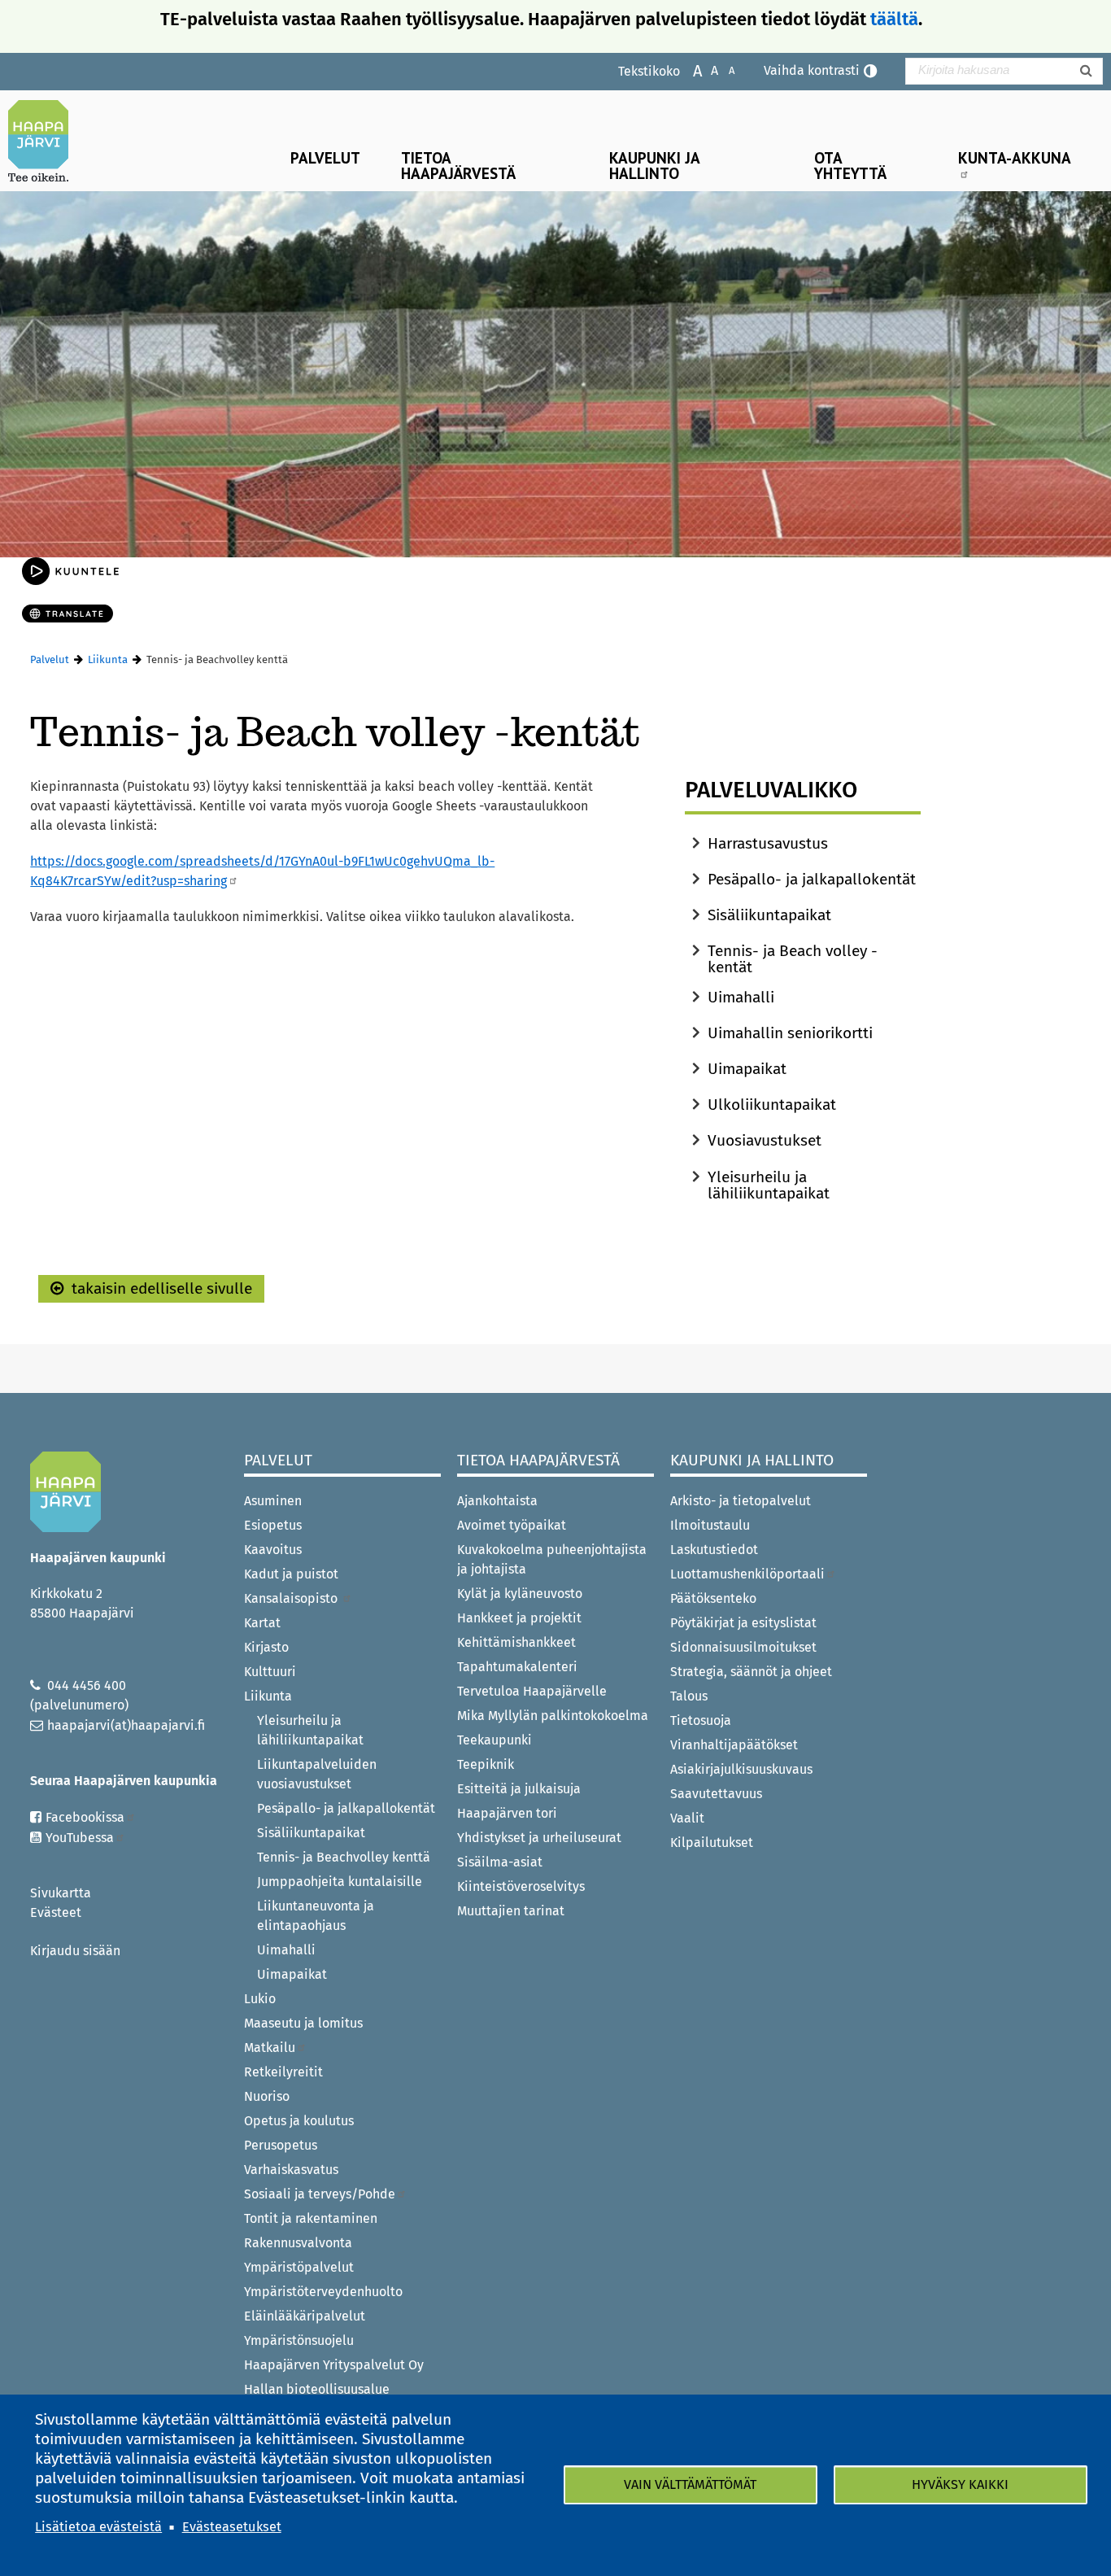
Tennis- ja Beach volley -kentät (793, 959)
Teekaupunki (495, 1740)
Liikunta (108, 659)
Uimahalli (741, 997)
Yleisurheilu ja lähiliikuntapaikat (769, 1185)
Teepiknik (486, 1764)
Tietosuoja (701, 1720)
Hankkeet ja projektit (519, 1618)
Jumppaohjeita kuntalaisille (340, 1882)
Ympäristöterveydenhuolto (323, 2292)
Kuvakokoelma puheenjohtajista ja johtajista (552, 1559)
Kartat (262, 1623)
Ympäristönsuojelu (299, 2340)
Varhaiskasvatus (291, 2170)
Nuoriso (267, 2096)
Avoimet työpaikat (512, 1525)
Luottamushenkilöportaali (747, 1574)
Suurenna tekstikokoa (689, 70)
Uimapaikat (747, 1069)
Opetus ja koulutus (299, 2121)
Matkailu (270, 2048)
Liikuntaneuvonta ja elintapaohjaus (316, 1916)
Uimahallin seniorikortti (790, 1033)
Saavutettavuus (716, 1794)
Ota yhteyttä (850, 165)
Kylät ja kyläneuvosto (520, 1594)
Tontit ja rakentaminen (311, 2218)
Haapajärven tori (507, 1813)
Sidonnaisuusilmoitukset (743, 1647)
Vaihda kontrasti (812, 70)
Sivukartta (61, 1893)
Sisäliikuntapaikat (769, 915)
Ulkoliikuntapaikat (772, 1105)
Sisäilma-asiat (500, 1862)
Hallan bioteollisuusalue (317, 2389)
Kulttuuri (270, 1672)
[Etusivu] (45, 141)
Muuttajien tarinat (511, 1911)
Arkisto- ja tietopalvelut (741, 1501)
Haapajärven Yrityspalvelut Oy (334, 2365)
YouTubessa (80, 1838)
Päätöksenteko (713, 1598)
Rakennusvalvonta (298, 2243)
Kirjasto (266, 1647)
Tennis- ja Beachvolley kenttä (344, 1857)
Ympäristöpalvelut (299, 2267)
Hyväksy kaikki (960, 2484)
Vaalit (687, 1818)
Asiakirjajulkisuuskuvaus (741, 1769)
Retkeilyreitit (283, 2072)
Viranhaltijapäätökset (734, 1745)
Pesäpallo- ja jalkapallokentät (812, 879)
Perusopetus (281, 2145)
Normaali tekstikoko (706, 70)
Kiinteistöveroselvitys (521, 1886)
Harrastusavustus (768, 843)
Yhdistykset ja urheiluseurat (539, 1838)
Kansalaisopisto (292, 1598)
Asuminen (273, 1501)
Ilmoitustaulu (710, 1525)
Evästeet (56, 1912)
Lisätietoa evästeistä (98, 2527)
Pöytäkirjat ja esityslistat (743, 1623)
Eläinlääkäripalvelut (305, 2316)
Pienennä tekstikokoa (723, 70)
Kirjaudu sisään (75, 1951)
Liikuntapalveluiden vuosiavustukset (317, 1774)
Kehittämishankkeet (516, 1642)
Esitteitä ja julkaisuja (519, 1789)
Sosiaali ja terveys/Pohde (320, 2194)
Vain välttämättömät (690, 2484)
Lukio (260, 1999)
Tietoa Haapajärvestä (458, 165)
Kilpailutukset (712, 1842)
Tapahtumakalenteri (517, 1667)
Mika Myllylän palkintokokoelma (553, 1716)
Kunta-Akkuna (1015, 157)
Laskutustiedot (714, 1550)
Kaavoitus (273, 1550)
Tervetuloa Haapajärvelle (532, 1691)
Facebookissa (85, 1817)
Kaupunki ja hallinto (655, 165)
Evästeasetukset (232, 2527)
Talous (689, 1696)
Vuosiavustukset (765, 1140)
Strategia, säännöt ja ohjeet (751, 1672)
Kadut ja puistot (291, 1574)
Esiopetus (273, 1525)
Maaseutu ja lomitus (303, 2023)
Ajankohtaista (497, 1501)
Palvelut (325, 157)
